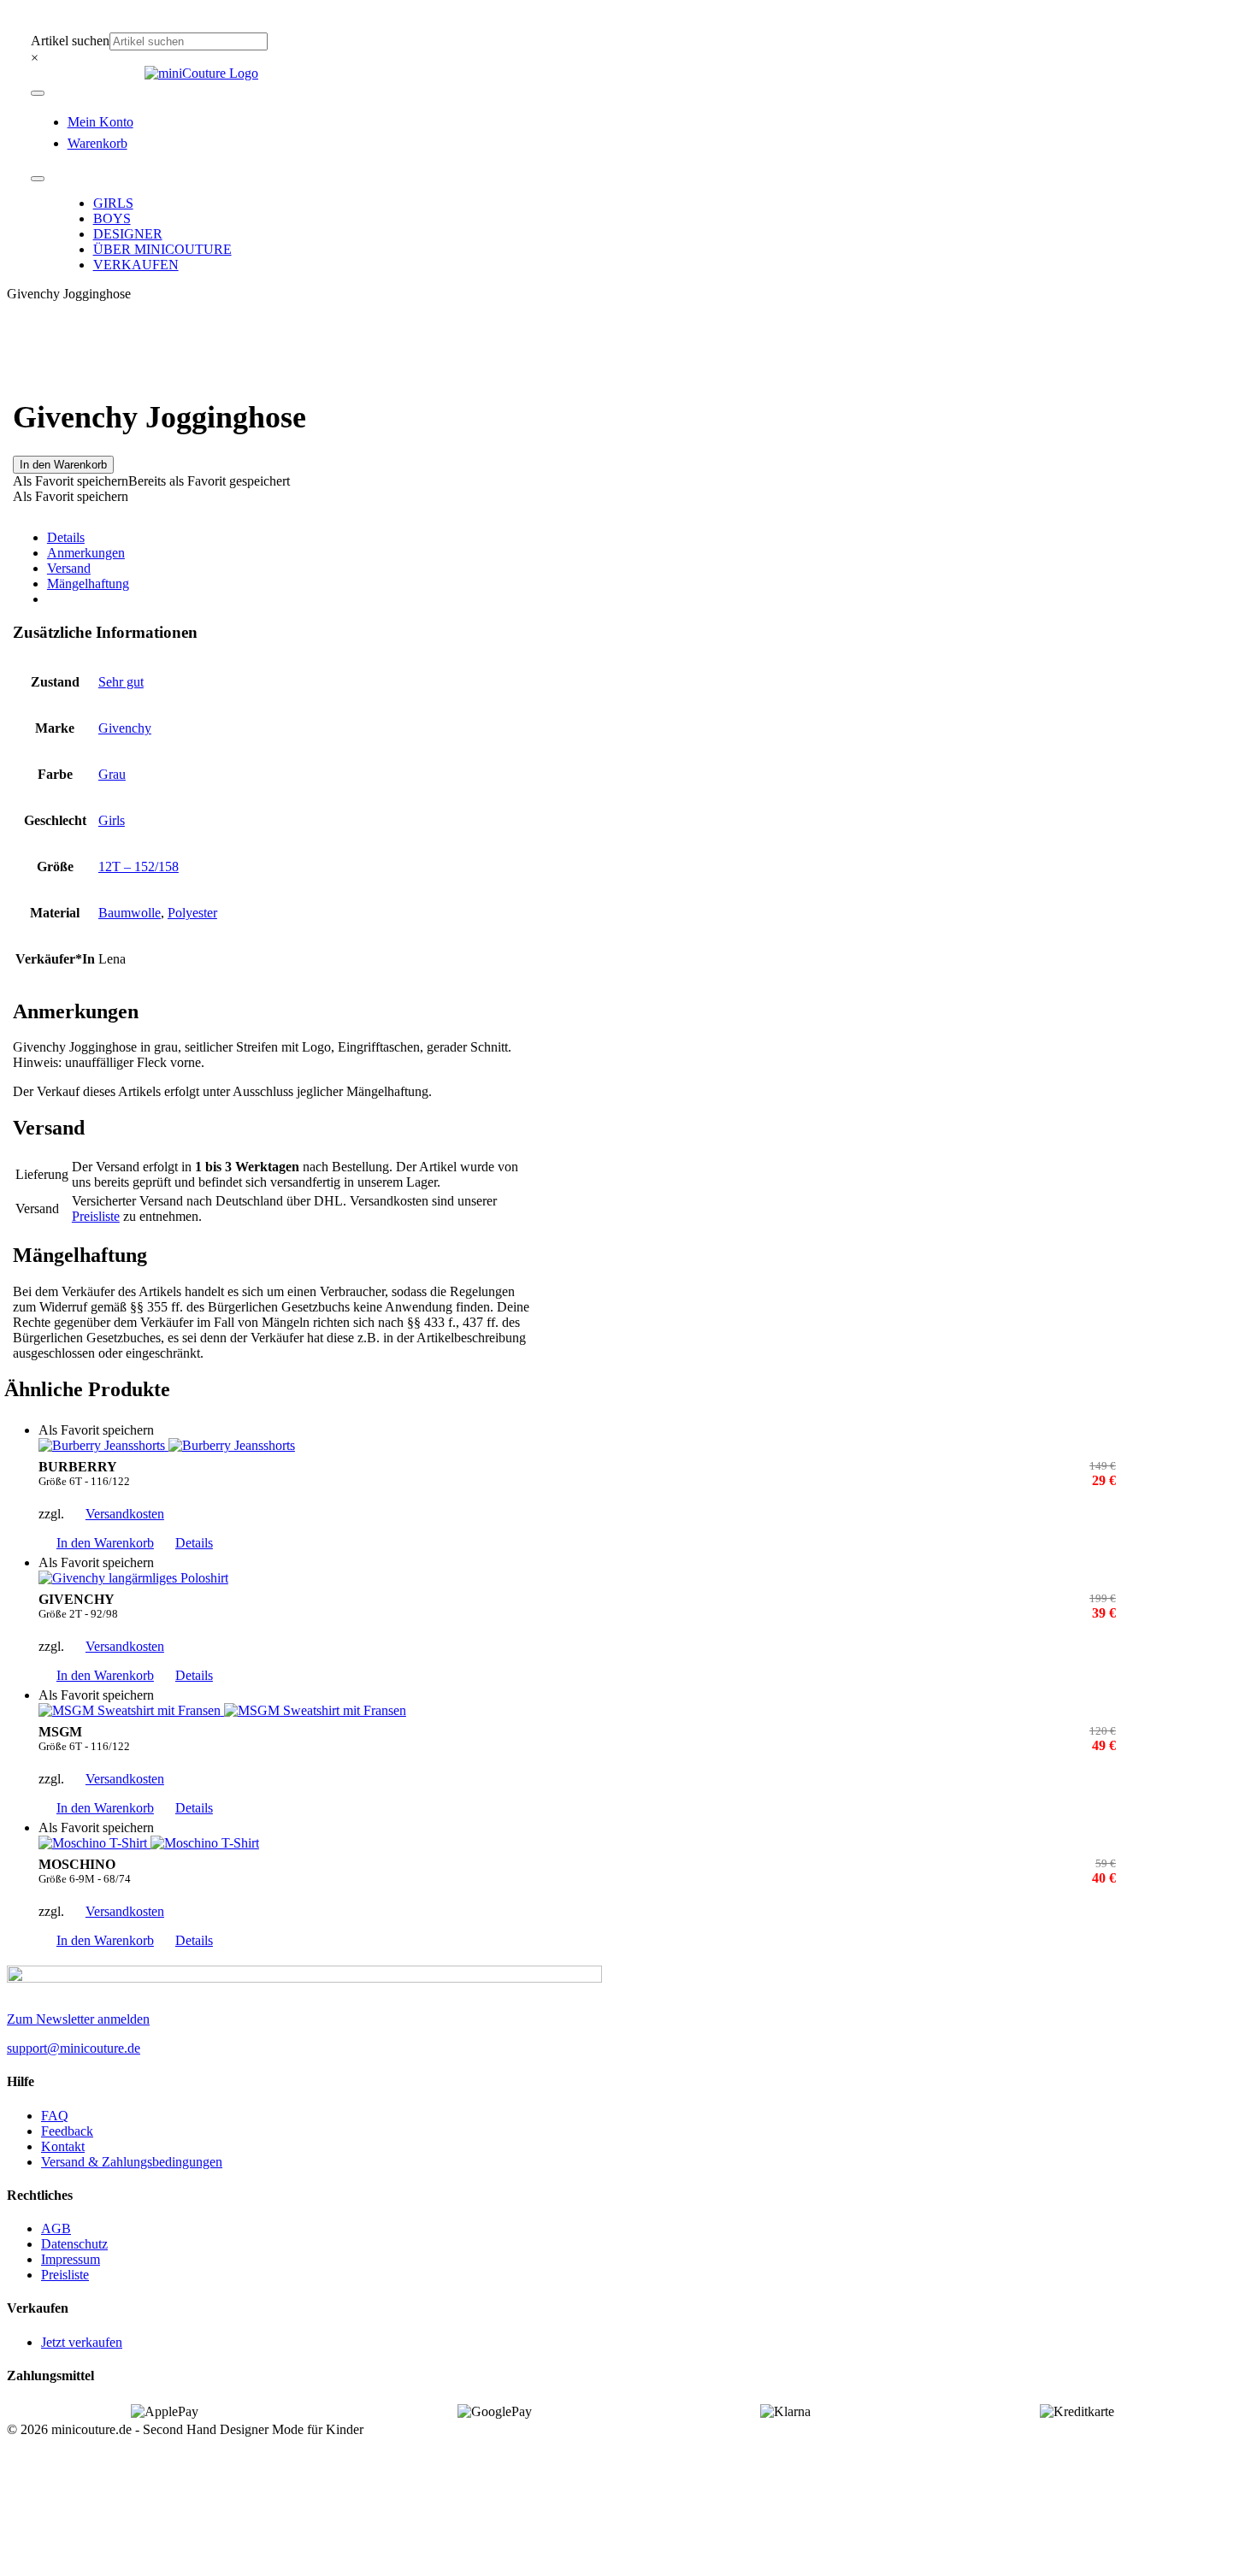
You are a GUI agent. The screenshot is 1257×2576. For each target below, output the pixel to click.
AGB (56, 2228)
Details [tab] (66, 537)
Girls (112, 820)
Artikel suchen (70, 41)
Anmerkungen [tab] (86, 553)
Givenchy (125, 728)
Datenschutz (74, 2244)
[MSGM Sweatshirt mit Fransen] (577, 1711)
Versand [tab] (69, 568)
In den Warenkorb (63, 465)
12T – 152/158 (139, 867)
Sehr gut (121, 682)
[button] (151, 481)
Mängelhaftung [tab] (88, 584)
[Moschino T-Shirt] (577, 1843)
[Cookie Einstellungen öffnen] (135, 2561)
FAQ (55, 2116)
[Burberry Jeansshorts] (577, 1446)
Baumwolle (130, 913)
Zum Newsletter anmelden (78, 2019)
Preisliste (96, 1216)
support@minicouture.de (74, 2048)
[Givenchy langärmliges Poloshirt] (577, 1578)
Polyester (192, 913)
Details (194, 1543)
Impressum (71, 2259)
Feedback (67, 2131)
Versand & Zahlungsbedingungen (132, 2162)
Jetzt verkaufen (82, 2342)
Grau (112, 774)
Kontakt (63, 2146)
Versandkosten (125, 1514)
